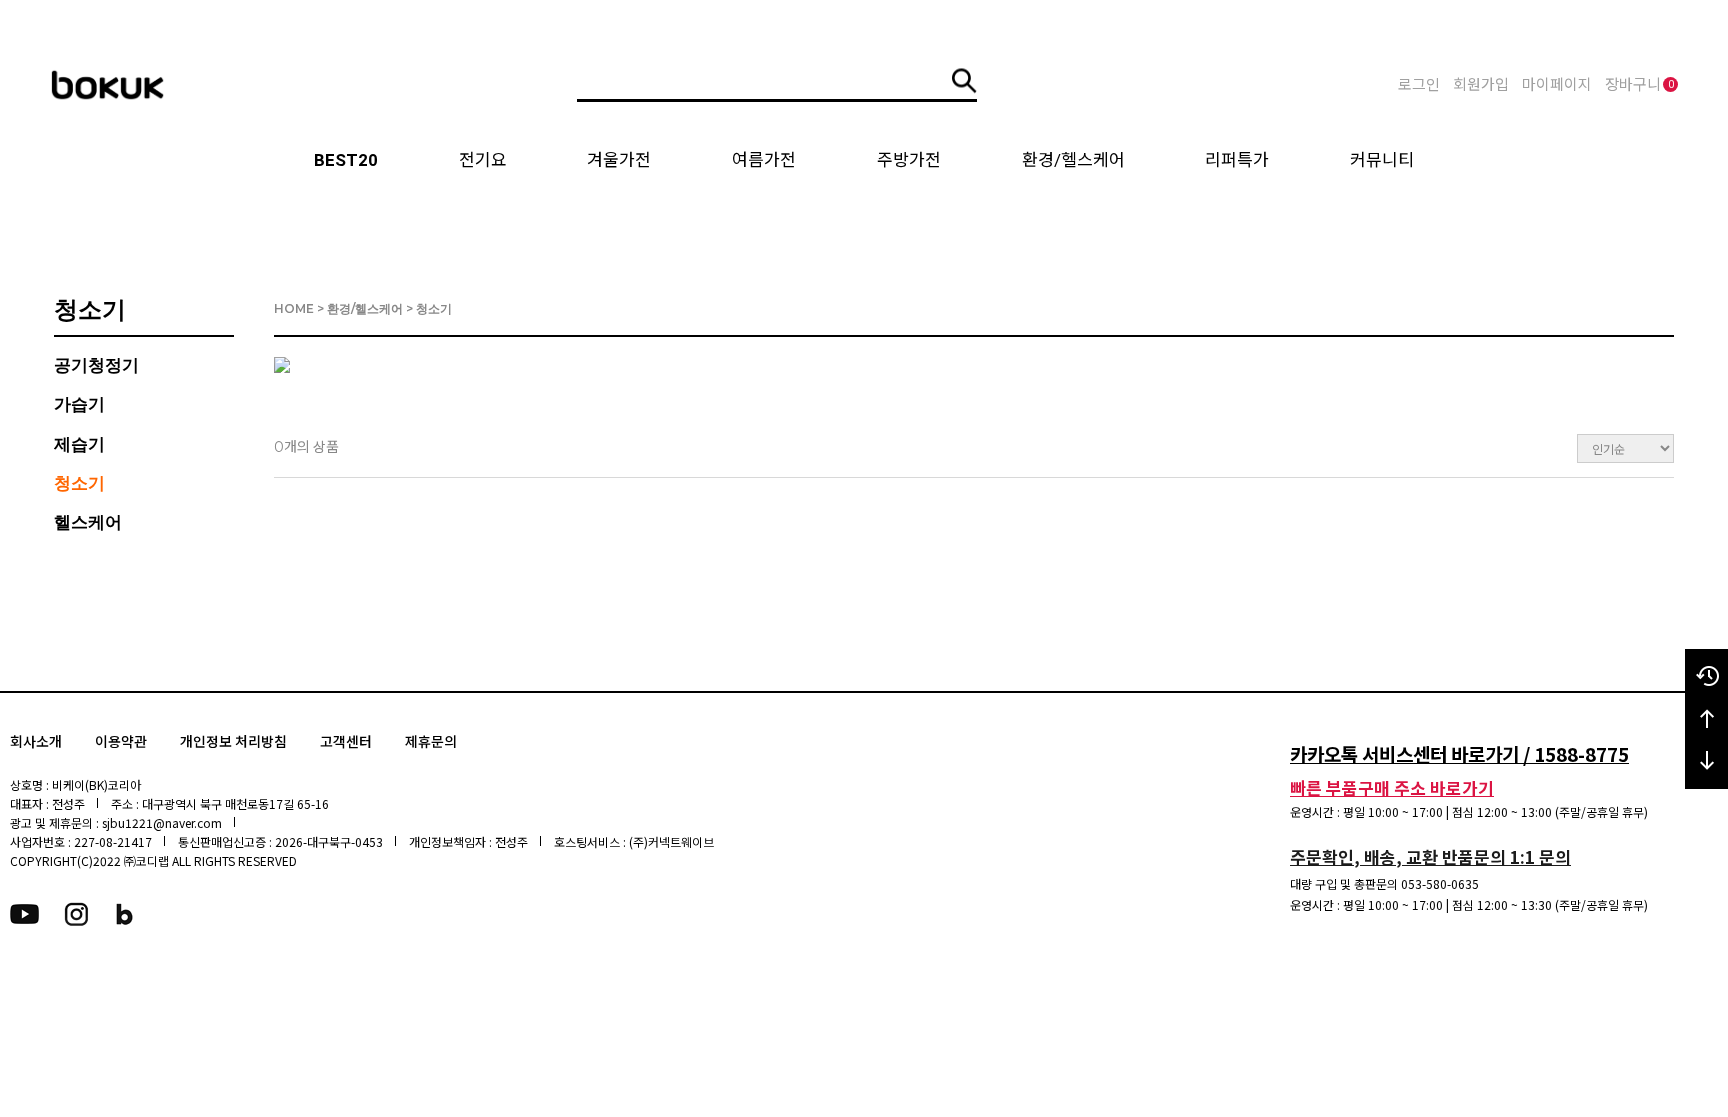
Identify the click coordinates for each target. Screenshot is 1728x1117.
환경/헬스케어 (1073, 160)
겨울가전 (619, 160)
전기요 (483, 160)
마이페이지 (1557, 85)
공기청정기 (96, 365)
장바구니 (1639, 85)
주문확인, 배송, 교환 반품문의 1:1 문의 (1430, 856)
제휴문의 (431, 742)
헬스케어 (88, 522)
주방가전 (909, 160)
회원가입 (1481, 85)
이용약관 (121, 742)
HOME (294, 308)
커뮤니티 (1382, 160)
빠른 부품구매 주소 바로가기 (1392, 787)
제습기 (79, 444)
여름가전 (764, 160)
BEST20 (346, 160)
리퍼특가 (1237, 160)
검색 (964, 80)
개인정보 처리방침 (233, 742)
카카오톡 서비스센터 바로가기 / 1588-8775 (1459, 753)
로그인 (1419, 85)
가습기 (79, 404)
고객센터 (346, 742)
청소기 (79, 483)
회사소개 (36, 742)
